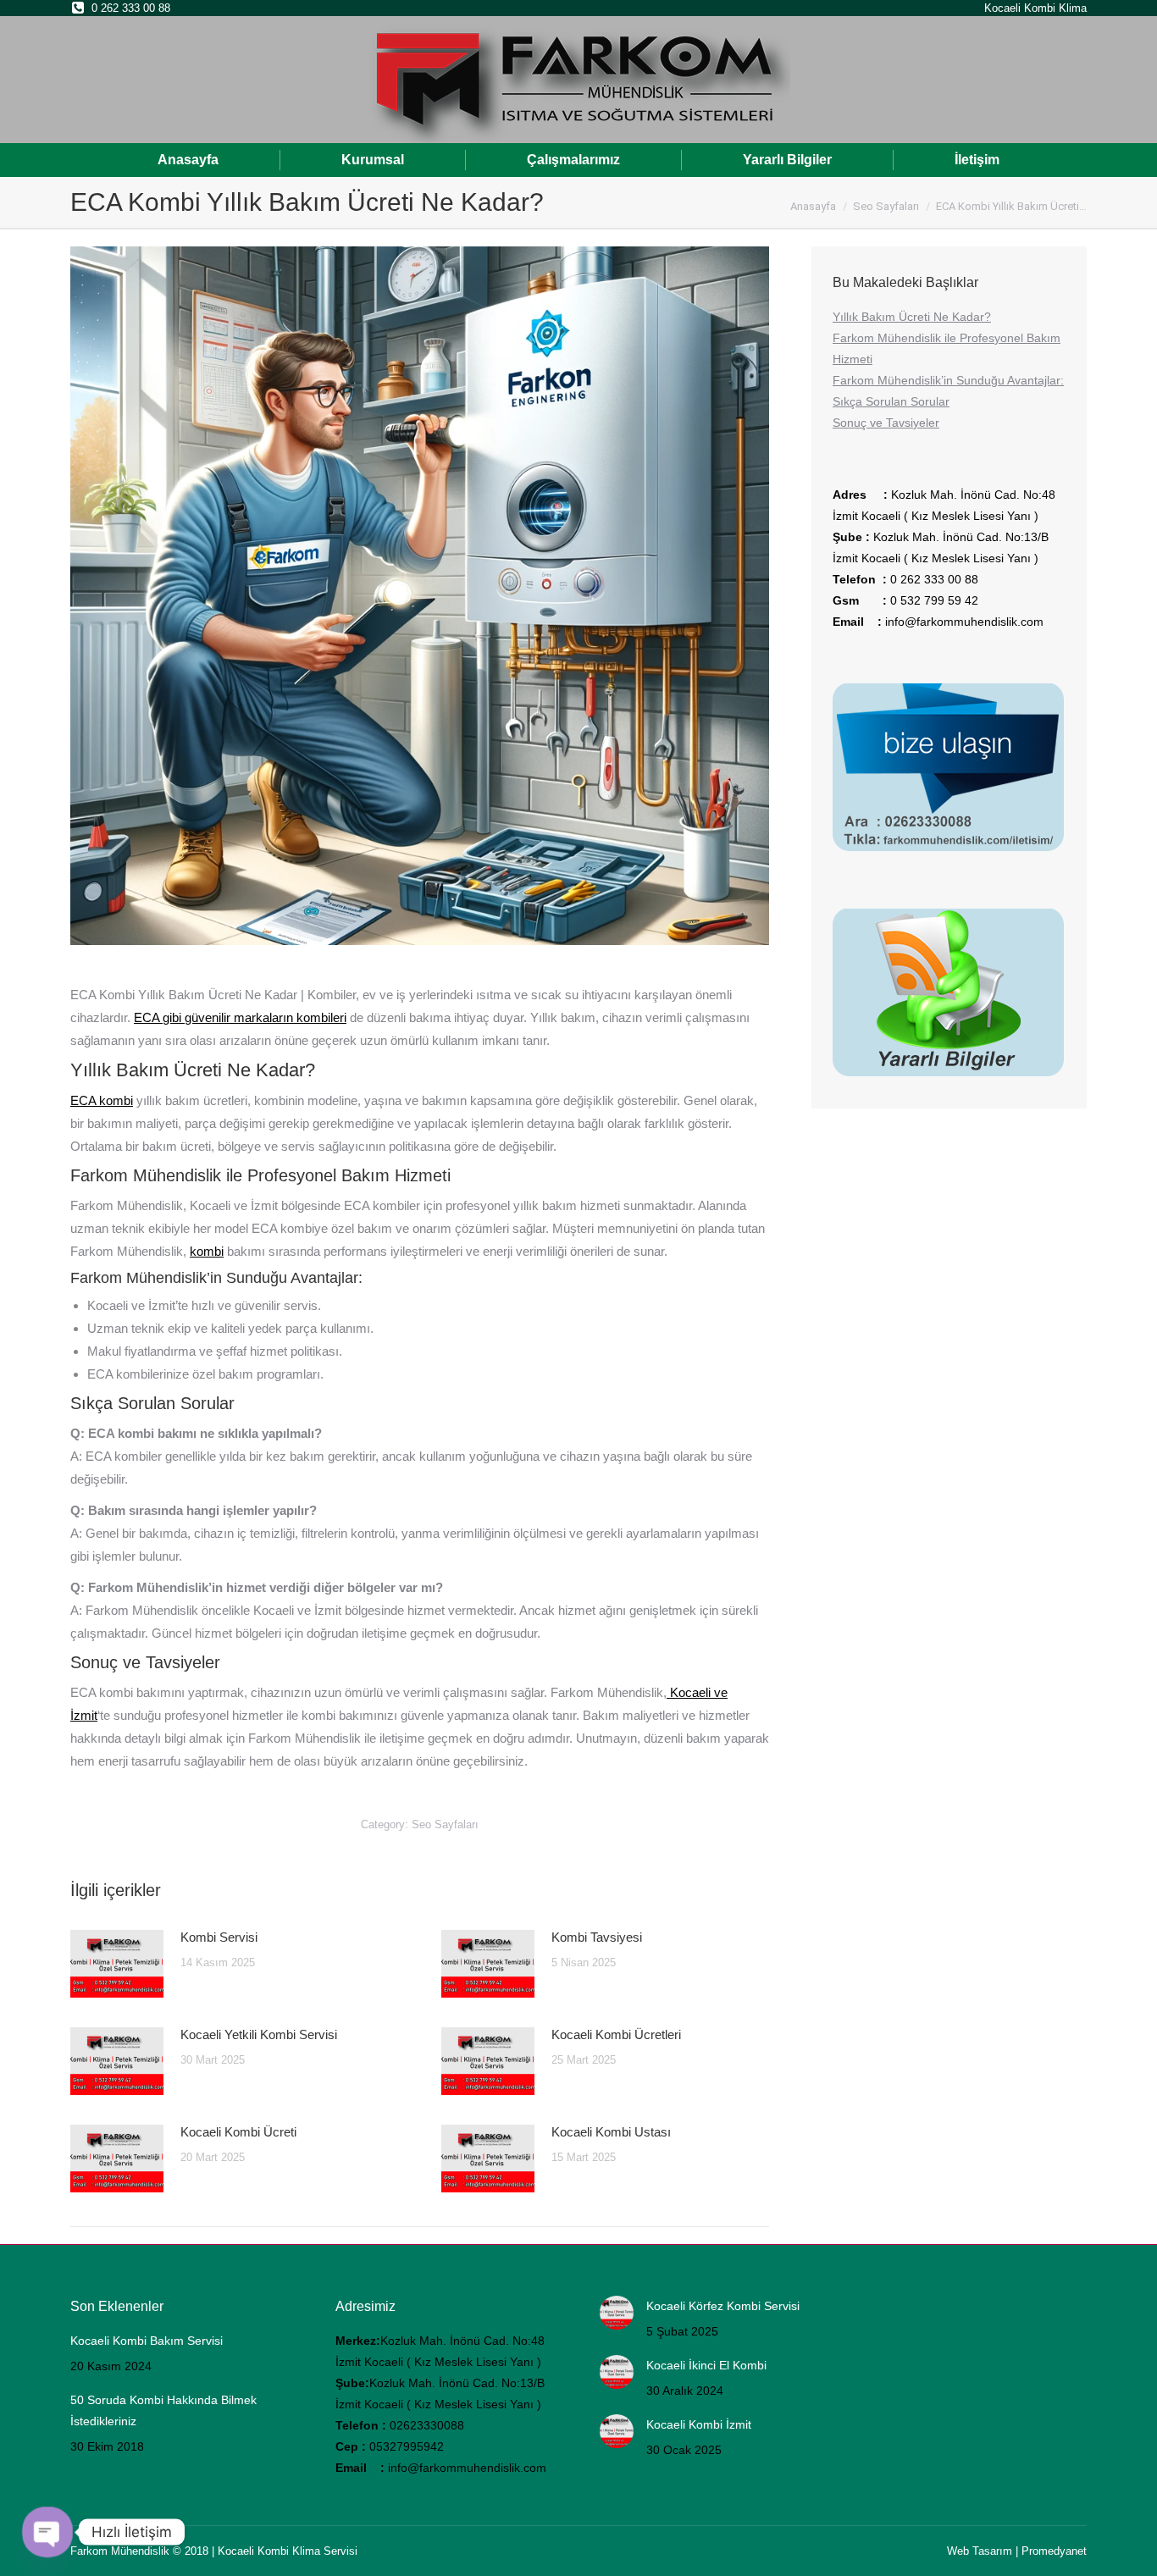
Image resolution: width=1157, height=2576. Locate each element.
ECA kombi (102, 1100)
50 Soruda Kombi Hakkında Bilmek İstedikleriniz (163, 2410)
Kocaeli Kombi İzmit (699, 2424)
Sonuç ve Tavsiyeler (886, 423)
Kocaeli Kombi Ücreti (238, 2132)
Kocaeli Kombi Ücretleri (616, 2034)
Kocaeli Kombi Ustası (611, 2132)
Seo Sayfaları (445, 1824)
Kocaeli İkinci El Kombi (706, 2365)
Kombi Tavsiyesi (597, 1937)
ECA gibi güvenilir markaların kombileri (240, 1017)
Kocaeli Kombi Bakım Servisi (147, 2341)
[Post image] (117, 1964)
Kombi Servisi (219, 1937)
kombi (207, 1251)
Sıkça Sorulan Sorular (891, 401)
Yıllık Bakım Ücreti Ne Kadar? (912, 317)
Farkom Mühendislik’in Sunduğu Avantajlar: (948, 380)
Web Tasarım (980, 2551)
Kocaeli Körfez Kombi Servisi (723, 2306)
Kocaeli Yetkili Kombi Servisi (259, 2034)
